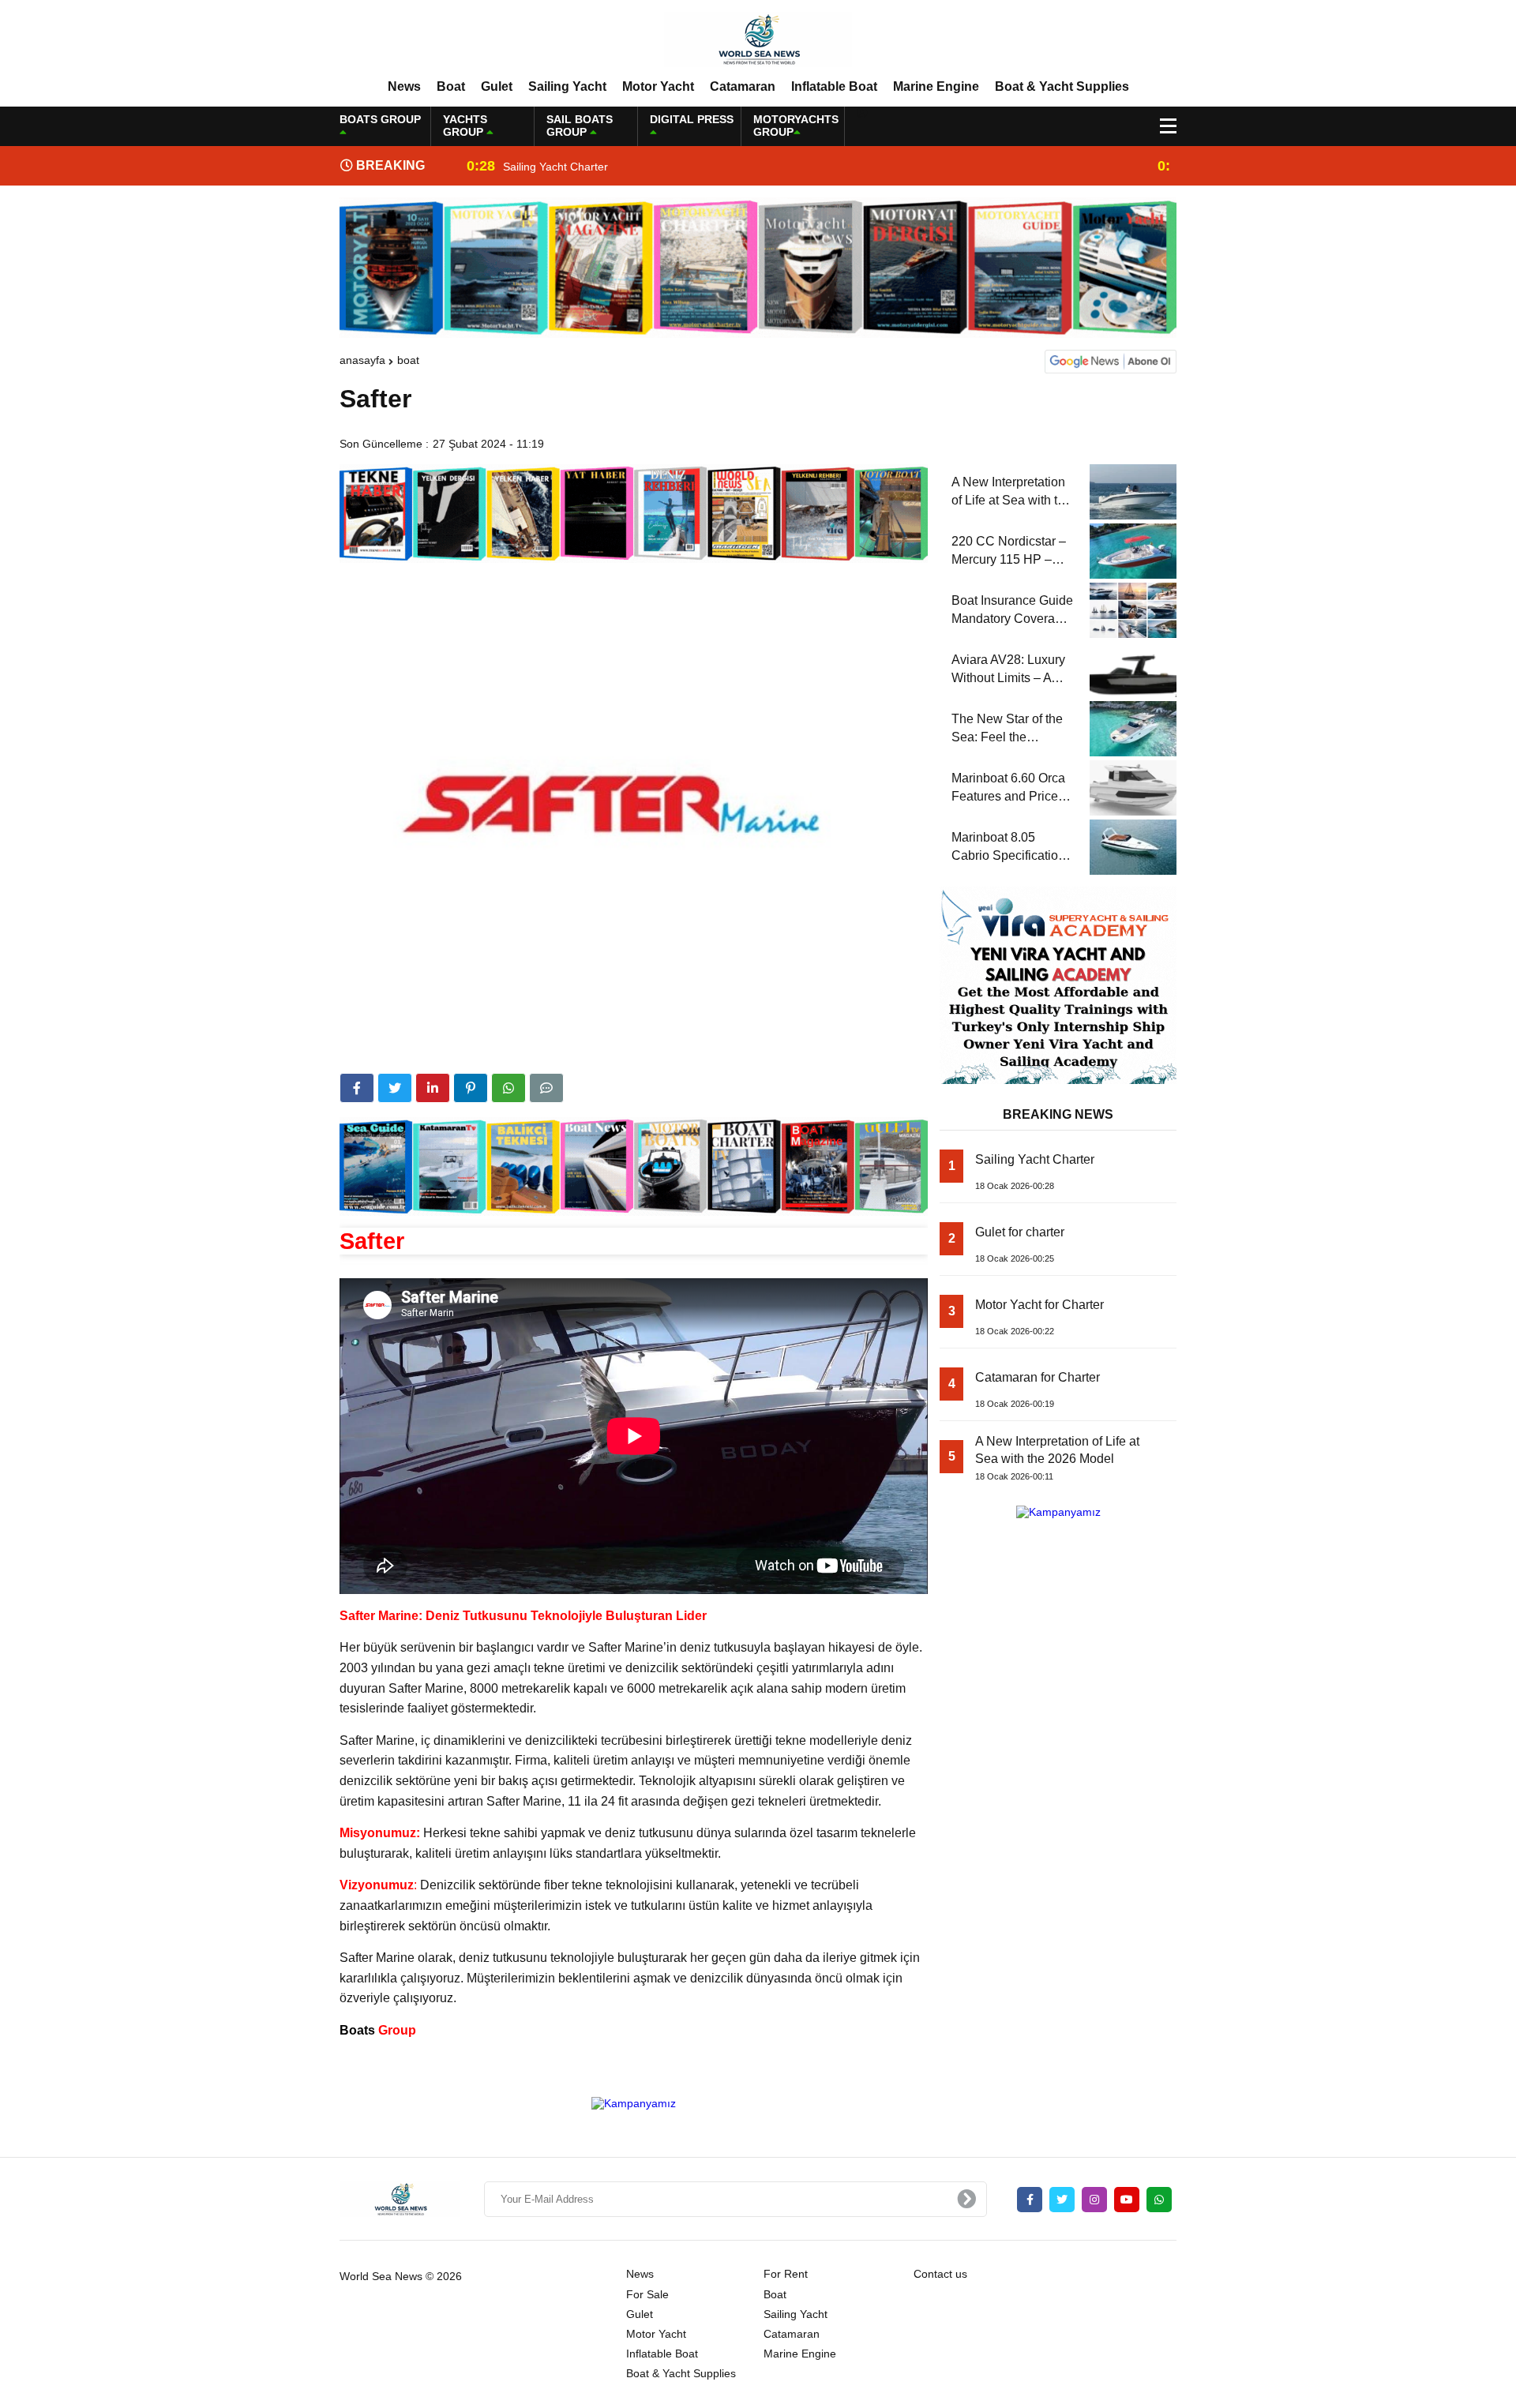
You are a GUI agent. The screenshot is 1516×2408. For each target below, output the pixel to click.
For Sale (647, 2294)
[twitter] (395, 1088)
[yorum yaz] (546, 1088)
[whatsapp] (1159, 2200)
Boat (451, 86)
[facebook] (357, 1088)
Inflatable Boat (834, 86)
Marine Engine (936, 86)
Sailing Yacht (567, 86)
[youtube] (1127, 2200)
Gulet (497, 86)
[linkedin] (433, 1088)
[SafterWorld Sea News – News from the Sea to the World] (758, 39)
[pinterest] (471, 1088)
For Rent (786, 2274)
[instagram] (1094, 2200)
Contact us (940, 2274)
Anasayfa (362, 360)
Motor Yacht (658, 86)
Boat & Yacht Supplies (1062, 86)
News (404, 86)
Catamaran (743, 86)
